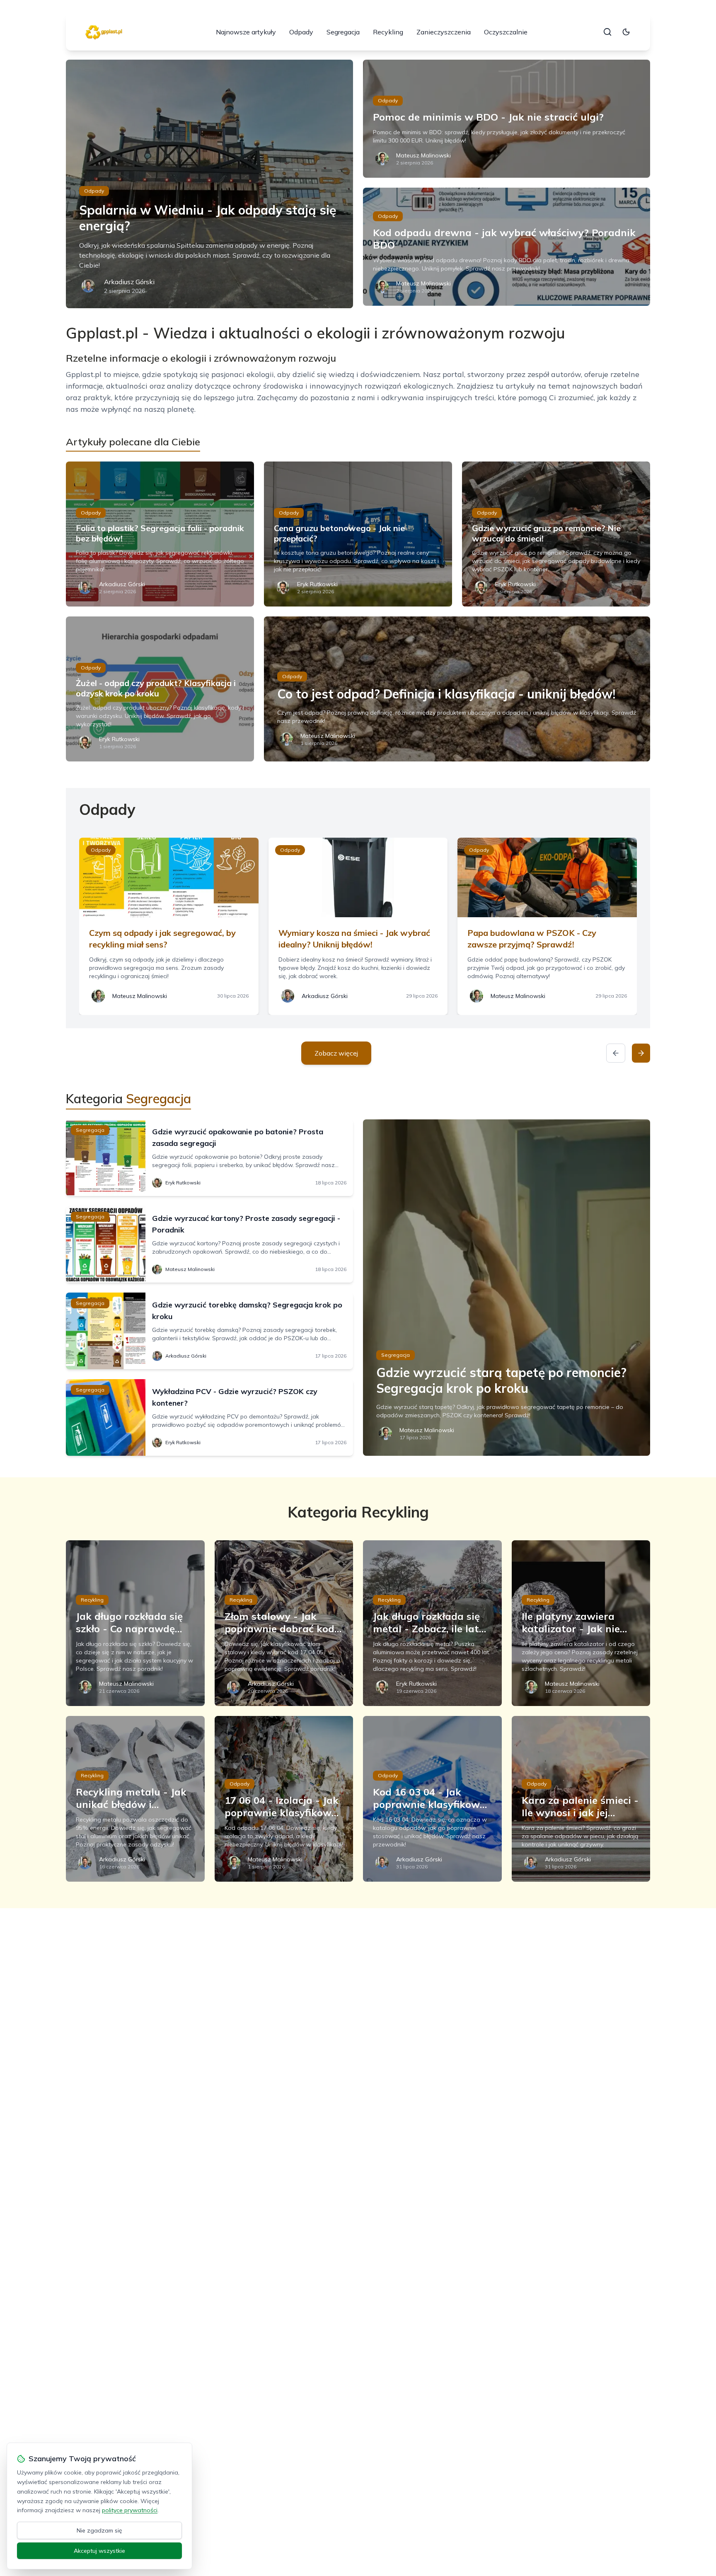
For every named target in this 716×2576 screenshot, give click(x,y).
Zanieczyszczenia (444, 32)
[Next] (641, 1053)
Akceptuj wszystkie (99, 2551)
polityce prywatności (130, 2510)
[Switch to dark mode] (626, 32)
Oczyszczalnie (506, 32)
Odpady (301, 32)
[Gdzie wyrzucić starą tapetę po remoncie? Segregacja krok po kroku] (507, 1288)
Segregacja (343, 32)
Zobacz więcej (336, 1053)
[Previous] (616, 1053)
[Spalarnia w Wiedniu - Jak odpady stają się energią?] (209, 184)
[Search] (607, 32)
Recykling (388, 32)
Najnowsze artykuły (246, 32)
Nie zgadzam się (99, 2530)
